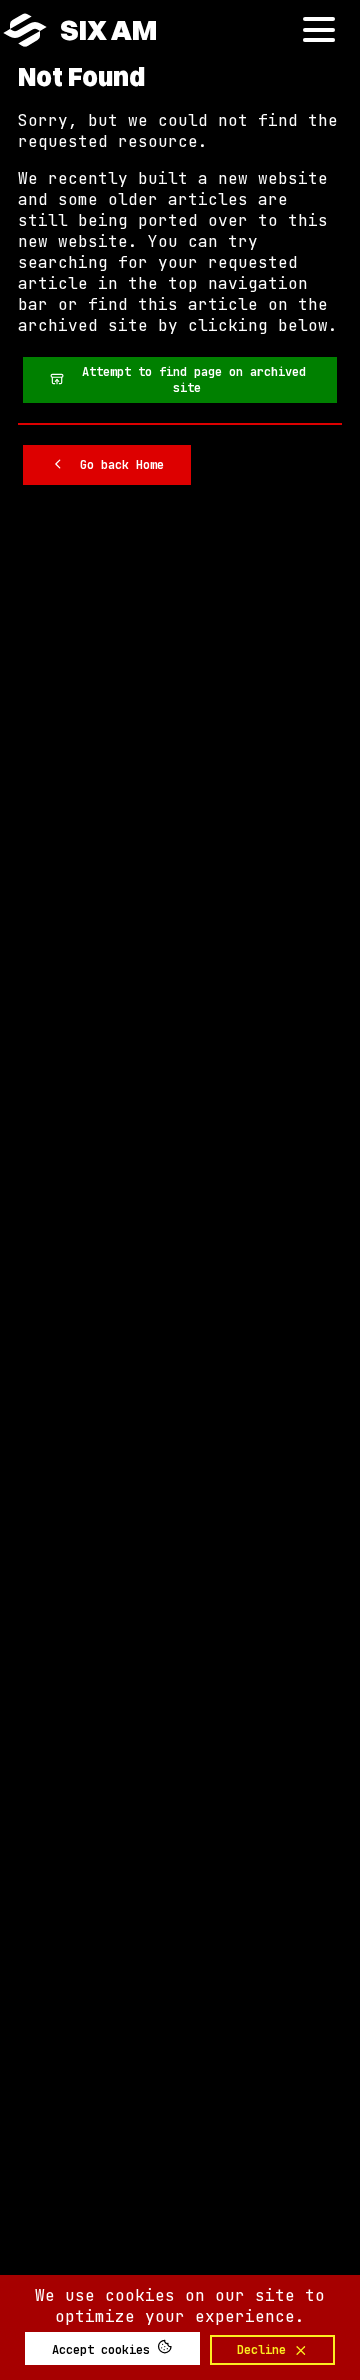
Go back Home (115, 465)
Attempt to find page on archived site (187, 380)
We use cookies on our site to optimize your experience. (180, 2306)
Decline (265, 2350)
